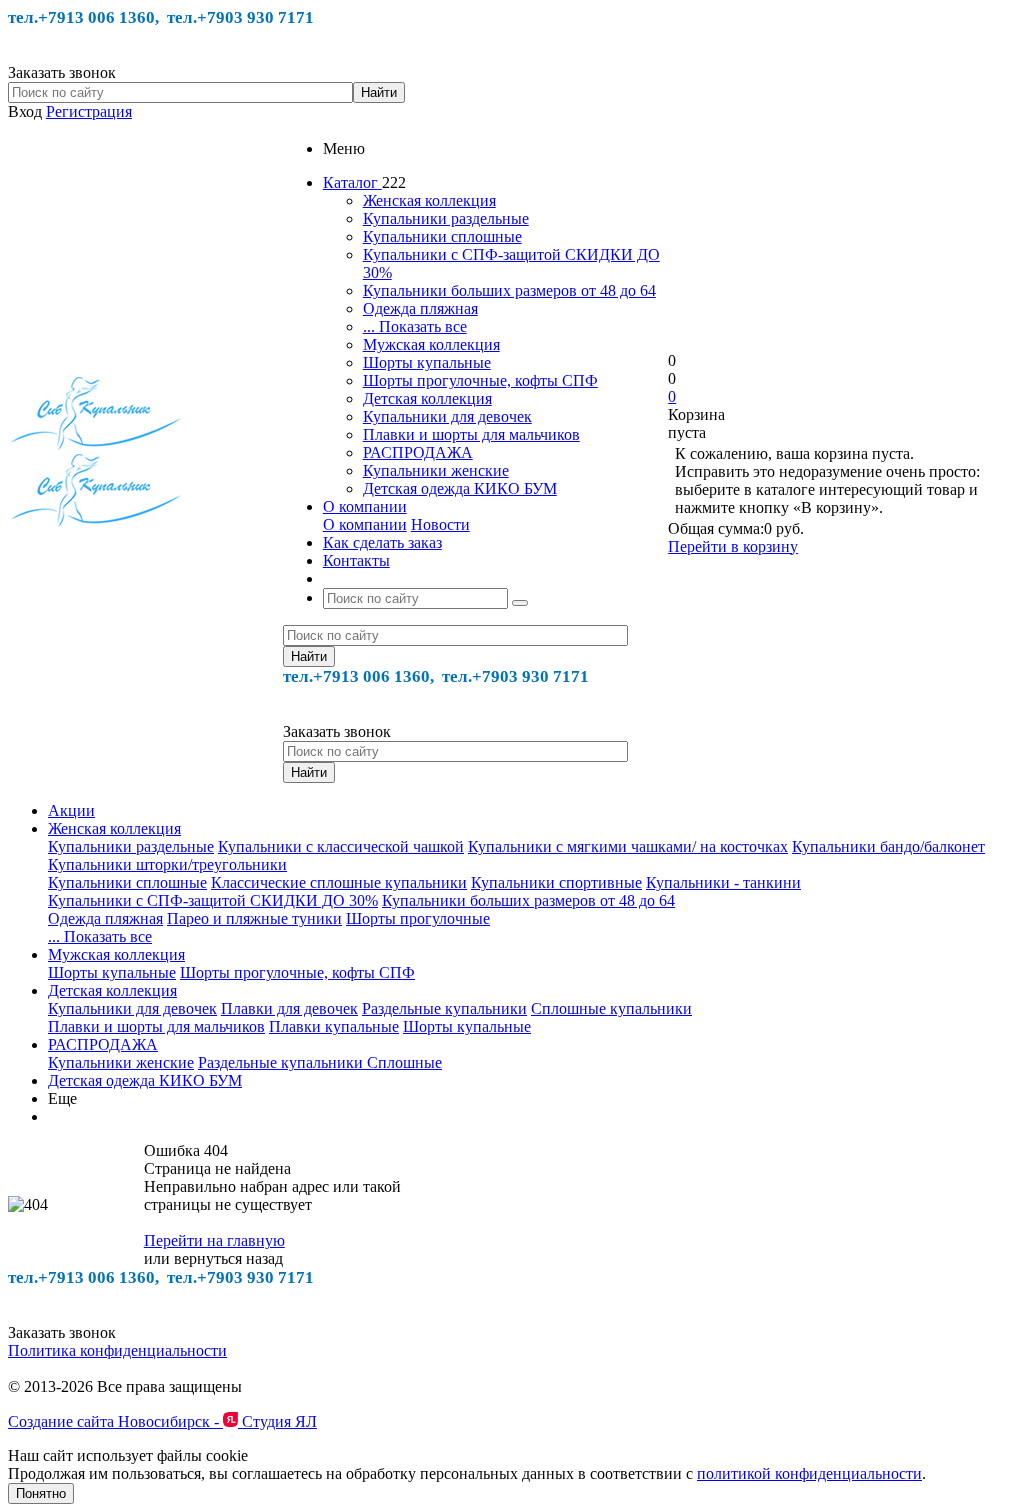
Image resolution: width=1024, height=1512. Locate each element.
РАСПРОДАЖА (418, 452)
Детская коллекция (427, 398)
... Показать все (415, 326)
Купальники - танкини (723, 882)
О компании (365, 524)
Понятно (41, 1493)
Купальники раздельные (446, 218)
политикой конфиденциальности (809, 1473)
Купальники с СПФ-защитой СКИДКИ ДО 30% (213, 900)
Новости (440, 524)
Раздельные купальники (444, 1008)
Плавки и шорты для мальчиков (471, 434)
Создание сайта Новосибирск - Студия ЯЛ (162, 1421)
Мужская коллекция (431, 344)
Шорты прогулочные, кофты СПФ (480, 380)
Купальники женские (436, 470)
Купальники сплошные (442, 236)
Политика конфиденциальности (117, 1350)
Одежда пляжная (420, 308)
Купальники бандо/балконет (888, 846)
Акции (71, 810)
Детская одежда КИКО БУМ (460, 488)
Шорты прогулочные (418, 918)
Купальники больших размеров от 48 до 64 (509, 290)
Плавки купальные (334, 1026)
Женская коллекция (429, 200)
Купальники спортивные (556, 882)
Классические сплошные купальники (339, 882)
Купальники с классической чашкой (341, 846)
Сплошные (404, 1062)
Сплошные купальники (611, 1008)
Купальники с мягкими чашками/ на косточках (628, 846)
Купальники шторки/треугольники (167, 864)
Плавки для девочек (289, 1008)
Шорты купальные (427, 362)
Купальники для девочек (447, 416)
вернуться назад (228, 1258)
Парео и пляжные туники (254, 918)
